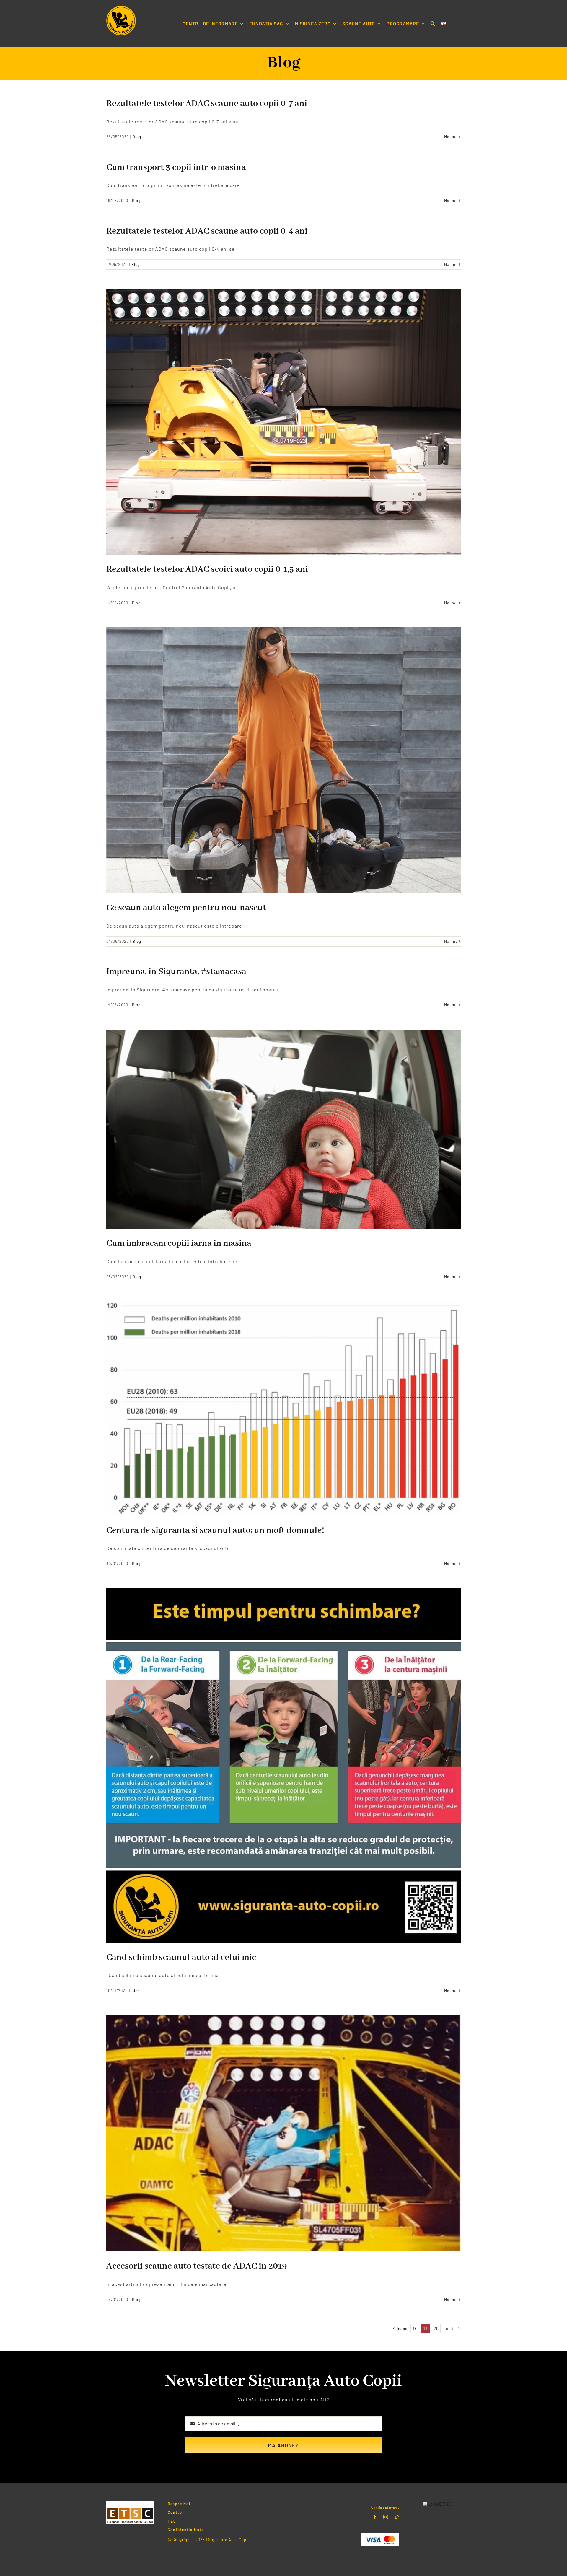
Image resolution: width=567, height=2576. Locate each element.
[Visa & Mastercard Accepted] (380, 2535)
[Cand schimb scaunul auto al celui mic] (283, 1766)
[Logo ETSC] (130, 2503)
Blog (137, 137)
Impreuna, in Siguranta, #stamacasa (176, 972)
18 (415, 2329)
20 (436, 2329)
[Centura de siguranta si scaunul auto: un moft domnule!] (283, 1409)
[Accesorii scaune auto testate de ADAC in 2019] (283, 2133)
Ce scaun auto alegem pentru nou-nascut (186, 908)
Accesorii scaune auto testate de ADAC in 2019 (197, 2266)
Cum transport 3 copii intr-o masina (176, 167)
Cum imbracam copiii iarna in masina (179, 1243)
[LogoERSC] (437, 2504)
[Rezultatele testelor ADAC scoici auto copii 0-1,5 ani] (283, 422)
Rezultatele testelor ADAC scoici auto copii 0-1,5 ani (207, 569)
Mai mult (452, 137)
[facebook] (375, 2517)
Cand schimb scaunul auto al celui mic (181, 1958)
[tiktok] (397, 2517)
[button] (433, 24)
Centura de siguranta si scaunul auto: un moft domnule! (215, 1530)
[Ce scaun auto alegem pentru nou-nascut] (283, 760)
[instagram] (386, 2517)
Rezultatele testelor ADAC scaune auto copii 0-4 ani (207, 231)
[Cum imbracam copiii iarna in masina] (283, 1129)
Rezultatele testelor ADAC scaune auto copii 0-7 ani (207, 104)
